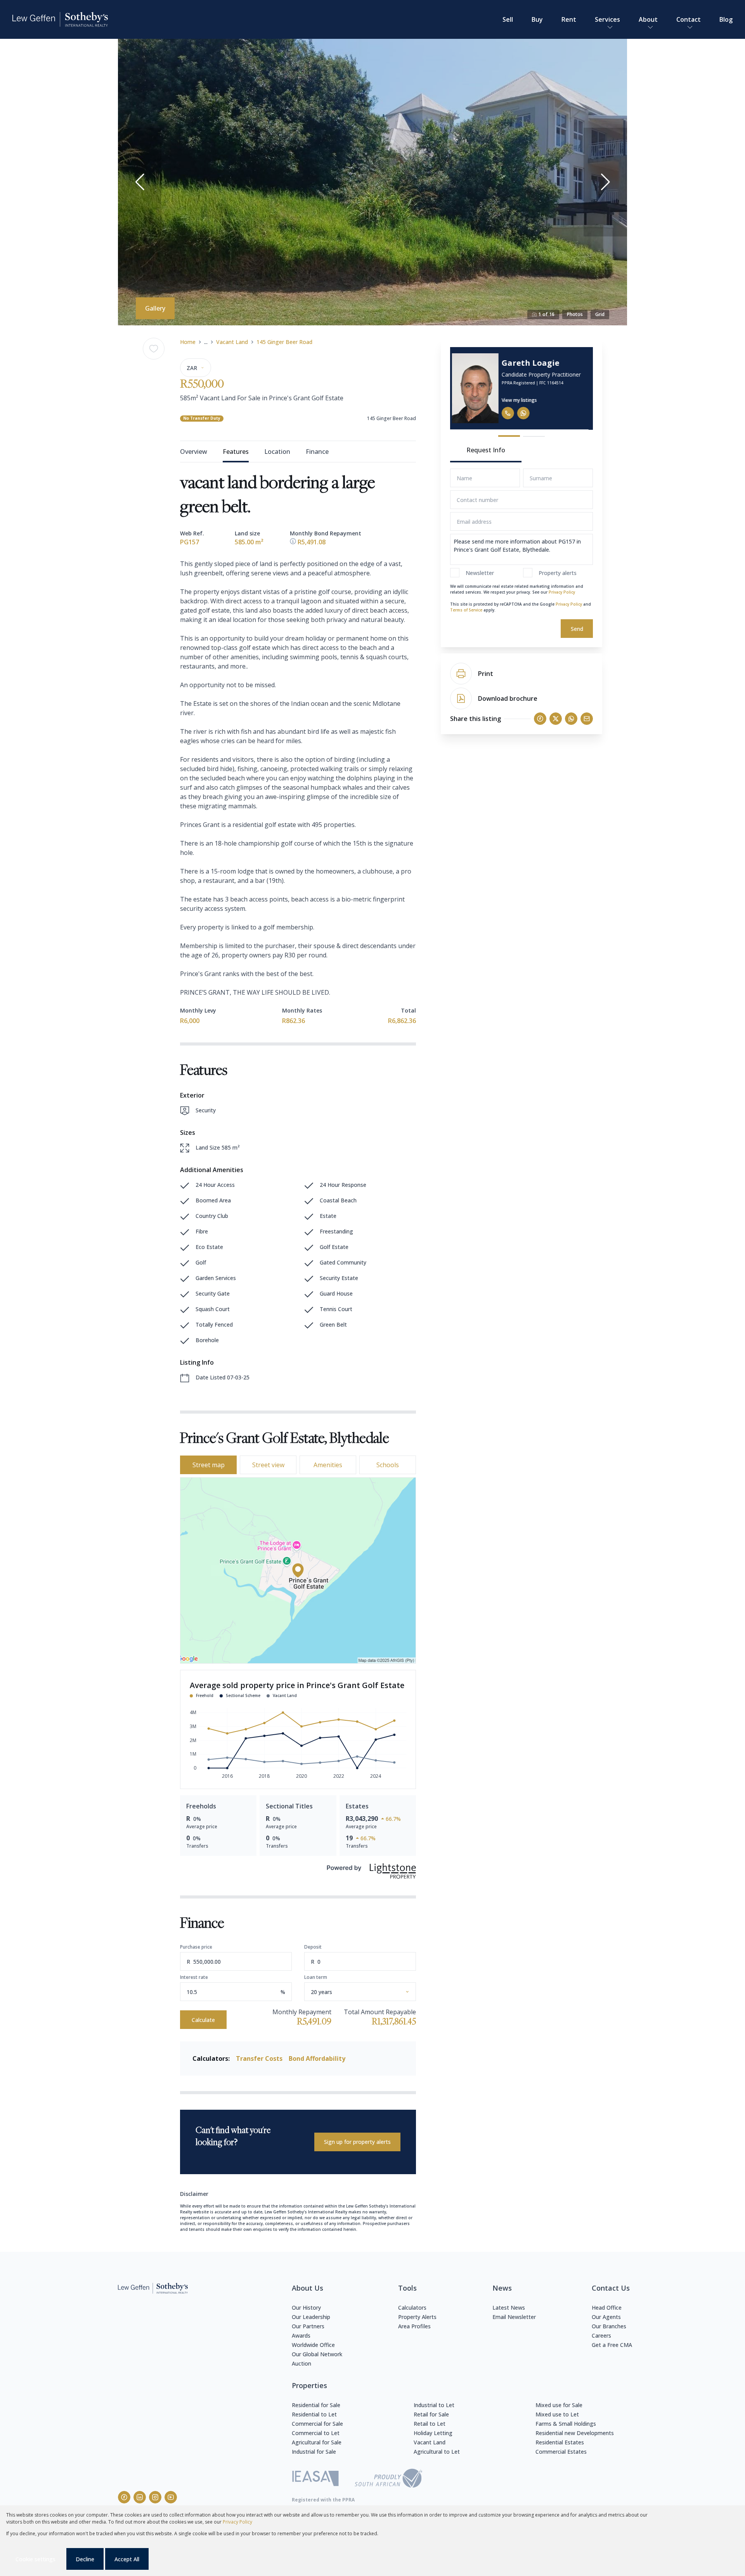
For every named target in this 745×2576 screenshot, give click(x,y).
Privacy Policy (562, 592)
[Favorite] (154, 349)
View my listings (524, 400)
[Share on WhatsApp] (571, 719)
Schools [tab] (388, 1465)
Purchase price (196, 1947)
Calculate (203, 2020)
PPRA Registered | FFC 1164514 (537, 383)
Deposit (313, 1947)
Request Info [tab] (486, 450)
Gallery (155, 308)
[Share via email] (587, 719)
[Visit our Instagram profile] (155, 2497)
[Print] (461, 674)
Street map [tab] (209, 1465)
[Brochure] (461, 698)
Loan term (316, 1977)
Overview (194, 452)
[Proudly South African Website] (388, 2479)
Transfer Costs (259, 2058)
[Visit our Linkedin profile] (140, 2497)
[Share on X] (556, 719)
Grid (600, 314)
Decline (85, 2559)
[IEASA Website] (315, 2480)
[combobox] (369, 1992)
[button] (140, 182)
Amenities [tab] (328, 1465)
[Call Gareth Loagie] (512, 413)
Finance (317, 452)
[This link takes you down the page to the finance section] (294, 542)
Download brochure (508, 698)
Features (236, 452)
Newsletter (480, 573)
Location (277, 452)
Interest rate (194, 1977)
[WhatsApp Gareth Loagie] (528, 413)
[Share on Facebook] (540, 719)
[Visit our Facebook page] (124, 2497)
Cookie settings (36, 2559)
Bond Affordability (317, 2058)
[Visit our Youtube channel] (171, 2497)
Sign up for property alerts (357, 2142)
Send (577, 629)
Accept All (127, 2559)
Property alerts (558, 573)
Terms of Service (466, 610)
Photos (575, 314)
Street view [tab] (268, 1465)
